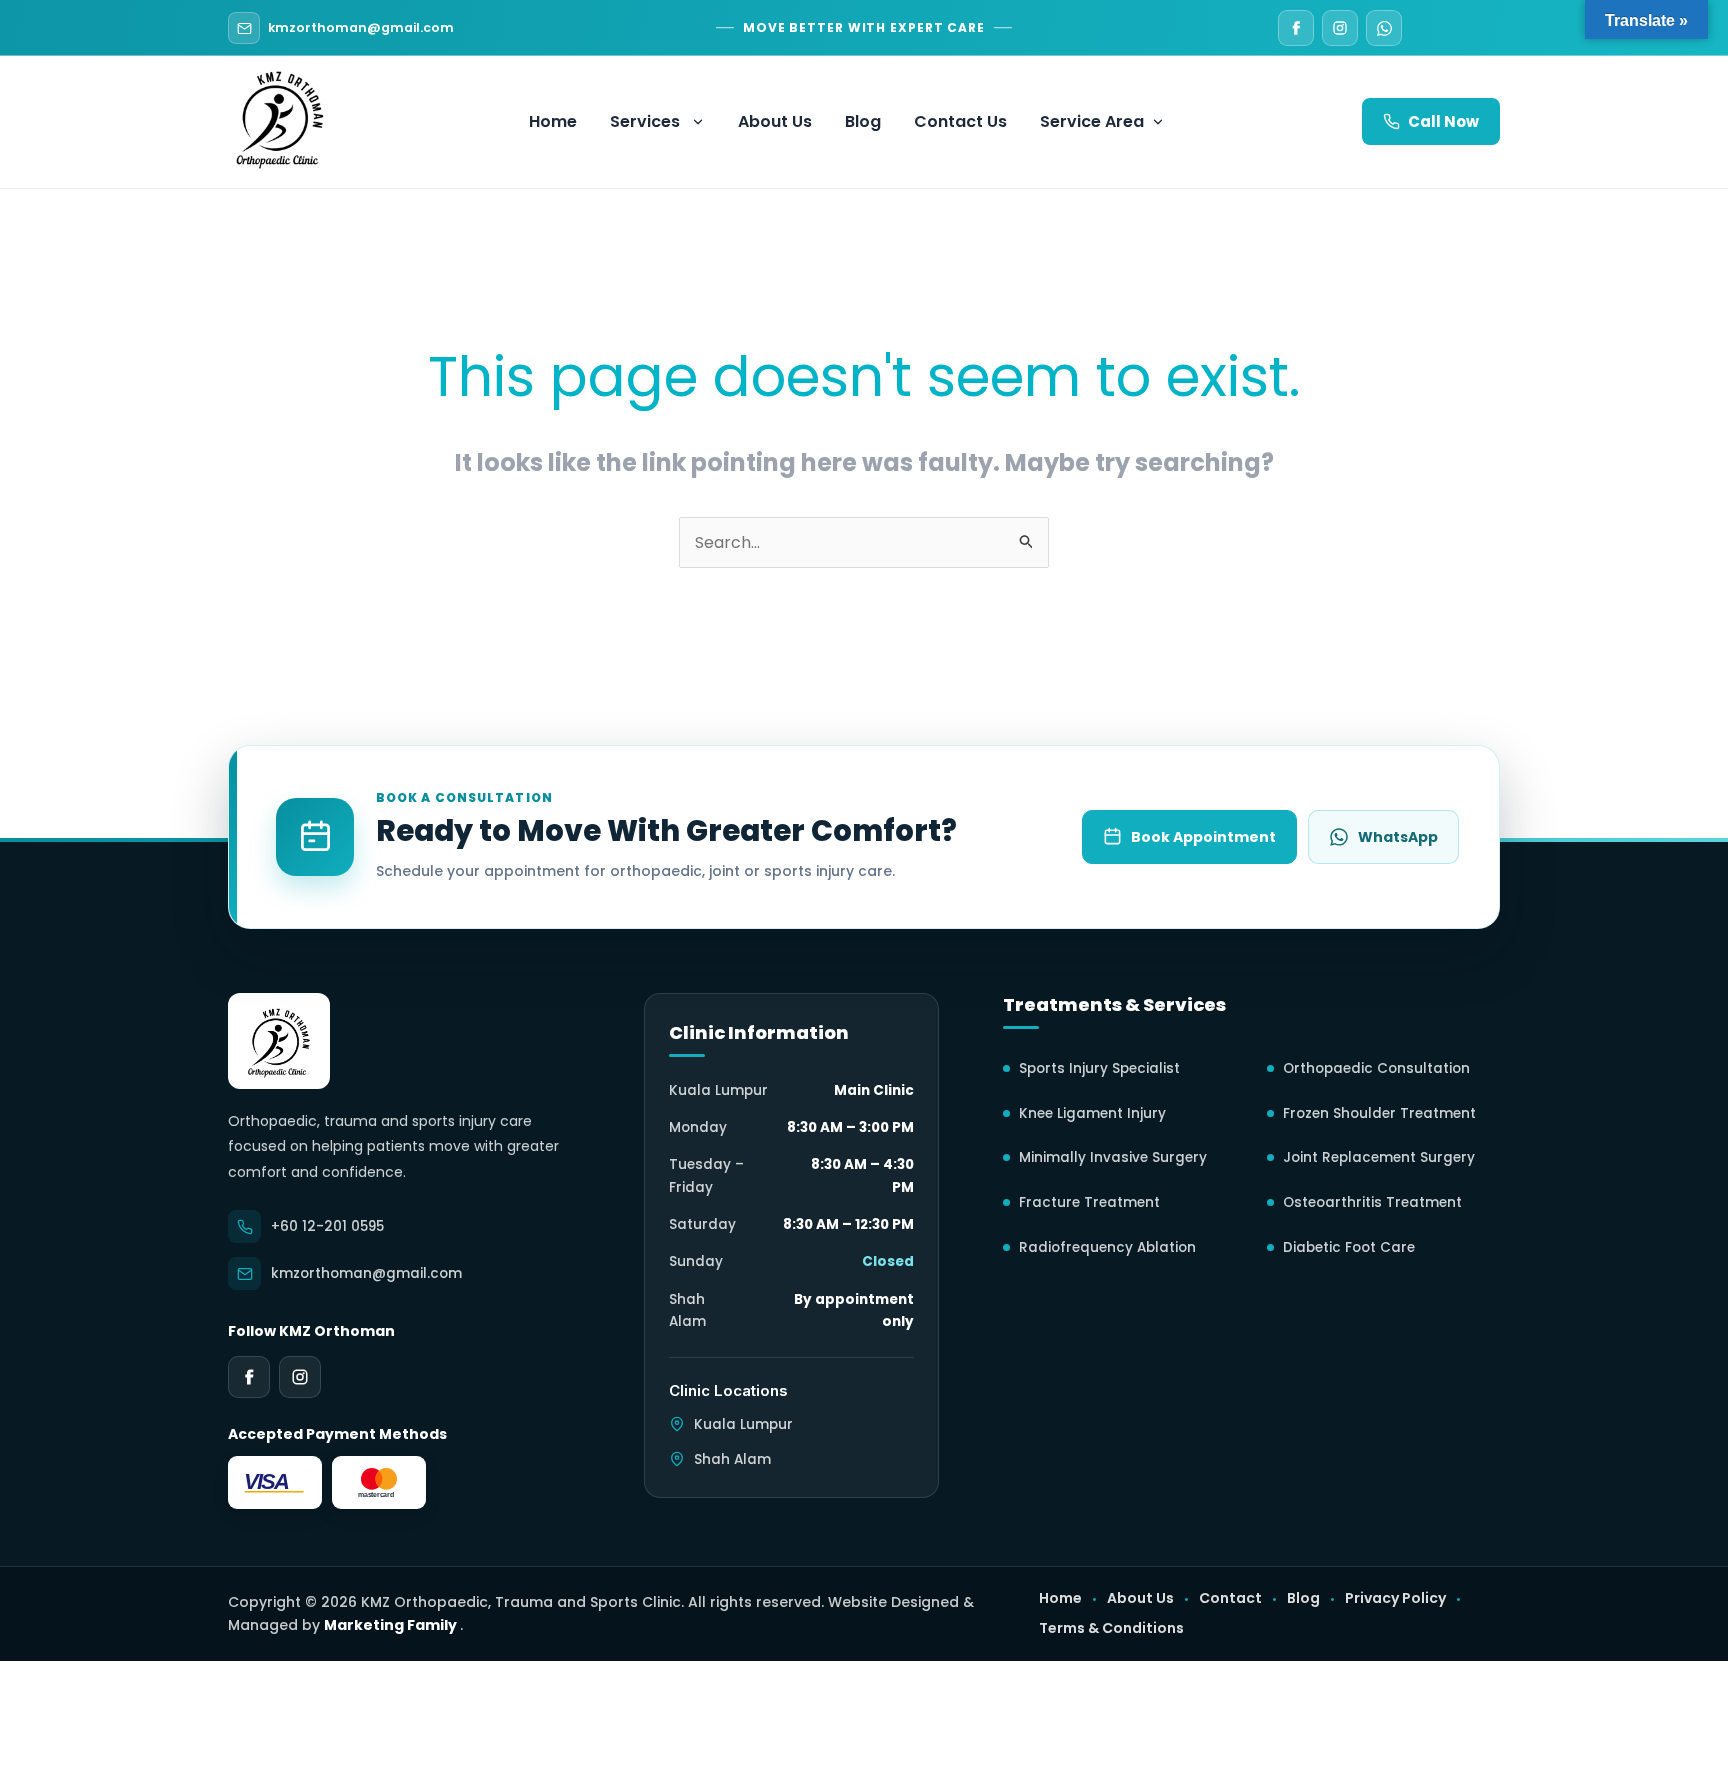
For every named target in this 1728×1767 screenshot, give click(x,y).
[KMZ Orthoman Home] (280, 117)
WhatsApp (1398, 837)
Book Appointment (1203, 837)
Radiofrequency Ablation (1107, 1247)
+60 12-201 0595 (327, 1226)
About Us (775, 121)
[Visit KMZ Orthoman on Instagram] (1340, 28)
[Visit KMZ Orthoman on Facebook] (1296, 28)
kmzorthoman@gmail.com (361, 27)
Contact (1230, 1598)
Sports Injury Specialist (1099, 1068)
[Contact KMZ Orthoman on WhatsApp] (1384, 28)
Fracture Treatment (1089, 1202)
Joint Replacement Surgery (1379, 1157)
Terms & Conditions (1111, 1628)
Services (645, 121)
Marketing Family (392, 1625)
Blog (863, 121)
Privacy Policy (1395, 1598)
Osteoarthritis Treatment (1372, 1202)
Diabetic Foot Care (1349, 1247)
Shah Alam (732, 1459)
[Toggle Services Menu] (702, 122)
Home (553, 121)
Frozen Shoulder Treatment (1379, 1113)
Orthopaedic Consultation (1376, 1068)
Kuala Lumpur (743, 1424)
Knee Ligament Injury (1092, 1113)
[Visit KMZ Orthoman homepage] (279, 1041)
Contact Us (960, 121)
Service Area (1092, 121)
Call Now (1443, 121)
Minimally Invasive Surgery (1113, 1157)
